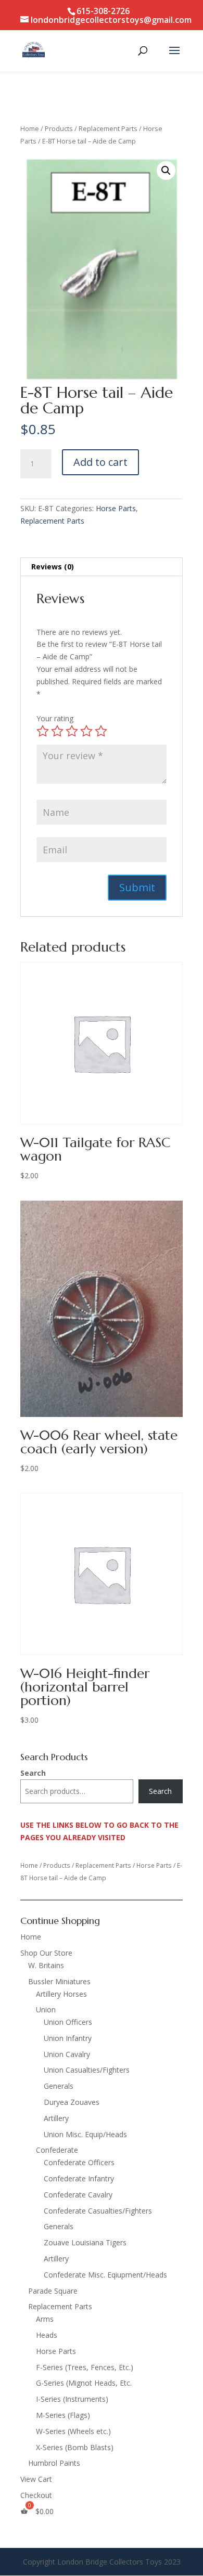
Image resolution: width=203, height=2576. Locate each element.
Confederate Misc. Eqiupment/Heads (105, 2275)
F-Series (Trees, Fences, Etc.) (85, 2367)
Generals (59, 2086)
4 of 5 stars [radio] (86, 731)
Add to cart (100, 462)
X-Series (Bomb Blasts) (75, 2447)
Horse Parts (116, 508)
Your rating (55, 718)
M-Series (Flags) (63, 2415)
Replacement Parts (108, 128)
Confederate (57, 2150)
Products (59, 128)
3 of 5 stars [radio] (72, 731)
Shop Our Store (46, 1953)
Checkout (36, 2495)
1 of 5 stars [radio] (43, 731)
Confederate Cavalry (78, 2195)
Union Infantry (68, 2038)
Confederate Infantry (79, 2178)
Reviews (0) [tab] (53, 567)
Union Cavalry (67, 2054)
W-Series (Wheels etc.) (73, 2431)
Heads (47, 2335)
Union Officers (68, 2022)
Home (30, 128)
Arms (45, 2319)
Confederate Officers (79, 2162)
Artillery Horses (61, 1994)
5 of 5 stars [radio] (101, 731)
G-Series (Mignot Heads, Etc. (84, 2383)
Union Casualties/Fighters (87, 2070)
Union (46, 2009)
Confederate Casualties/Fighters (98, 2211)
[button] (166, 171)
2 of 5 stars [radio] (57, 731)
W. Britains (46, 1965)
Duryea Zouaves (72, 2102)
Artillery (56, 2118)
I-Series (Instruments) (72, 2399)
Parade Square (53, 2291)
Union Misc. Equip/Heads (85, 2134)
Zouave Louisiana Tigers (85, 2242)
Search (33, 1773)
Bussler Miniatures (59, 1981)
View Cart (36, 2479)
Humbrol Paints (54, 2463)
